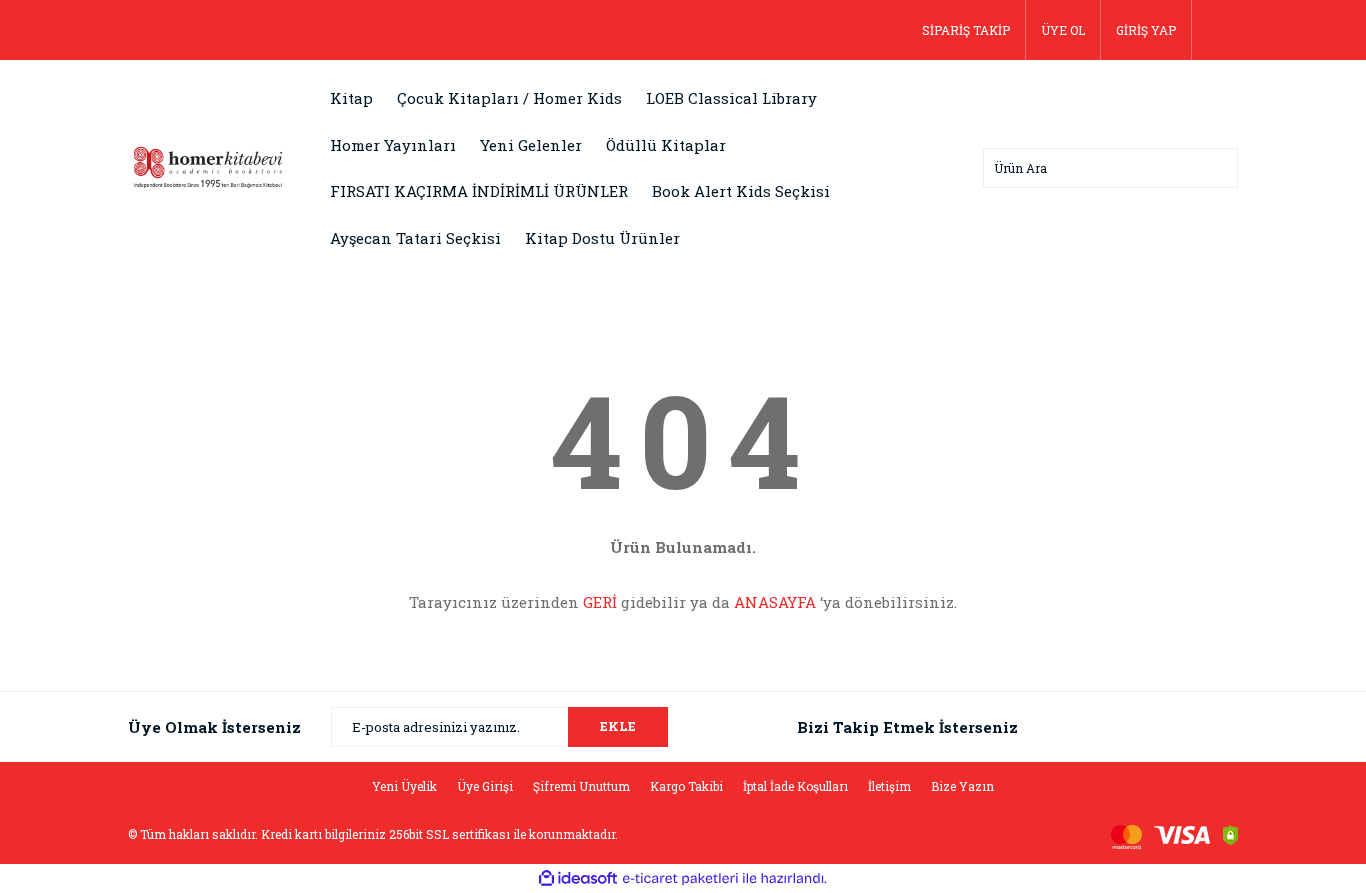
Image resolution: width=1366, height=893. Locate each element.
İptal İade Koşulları (795, 786)
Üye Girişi (485, 786)
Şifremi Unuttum (581, 786)
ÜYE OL (1063, 30)
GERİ (600, 602)
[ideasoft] (578, 878)
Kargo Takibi (686, 786)
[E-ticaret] (680, 879)
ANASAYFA (775, 602)
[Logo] (208, 166)
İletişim (889, 786)
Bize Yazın (962, 786)
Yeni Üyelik (404, 786)
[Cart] (1215, 30)
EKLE (618, 726)
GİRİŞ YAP (1146, 30)
